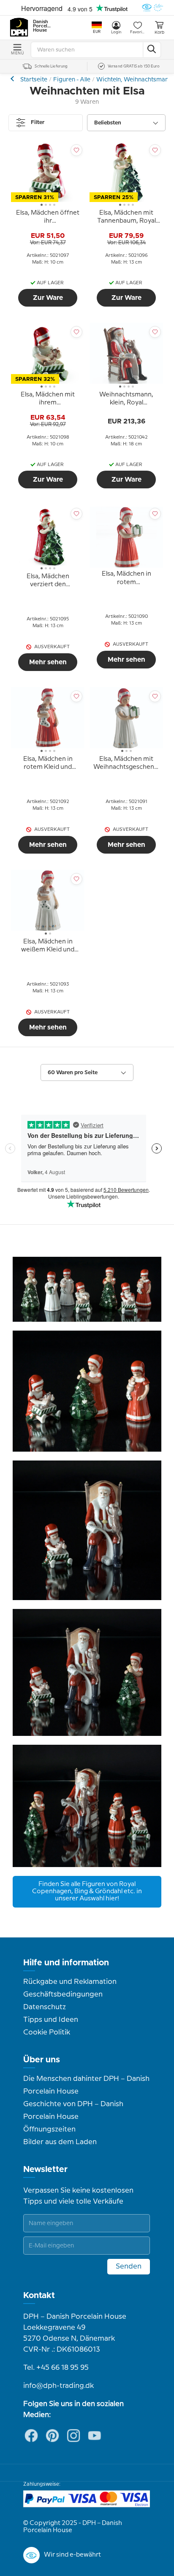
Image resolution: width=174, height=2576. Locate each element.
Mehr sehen (48, 662)
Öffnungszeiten (49, 2129)
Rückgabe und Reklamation (70, 1982)
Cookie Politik (47, 2032)
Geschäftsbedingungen (63, 1994)
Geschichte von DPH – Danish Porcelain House (73, 2110)
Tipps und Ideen (51, 2020)
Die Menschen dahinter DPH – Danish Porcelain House (86, 2085)
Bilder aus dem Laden (60, 2142)
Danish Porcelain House (42, 26)
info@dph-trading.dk (58, 2386)
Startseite (34, 80)
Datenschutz (45, 2007)
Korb (159, 32)
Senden (129, 2266)
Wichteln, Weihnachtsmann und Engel (13, 79)
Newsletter (45, 2169)
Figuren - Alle (72, 80)
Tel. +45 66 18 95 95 (56, 2368)
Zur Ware (48, 298)
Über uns (42, 2060)
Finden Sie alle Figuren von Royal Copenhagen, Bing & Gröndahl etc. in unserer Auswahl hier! (87, 1892)
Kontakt (39, 2296)
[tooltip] (48, 218)
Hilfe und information (66, 1963)
